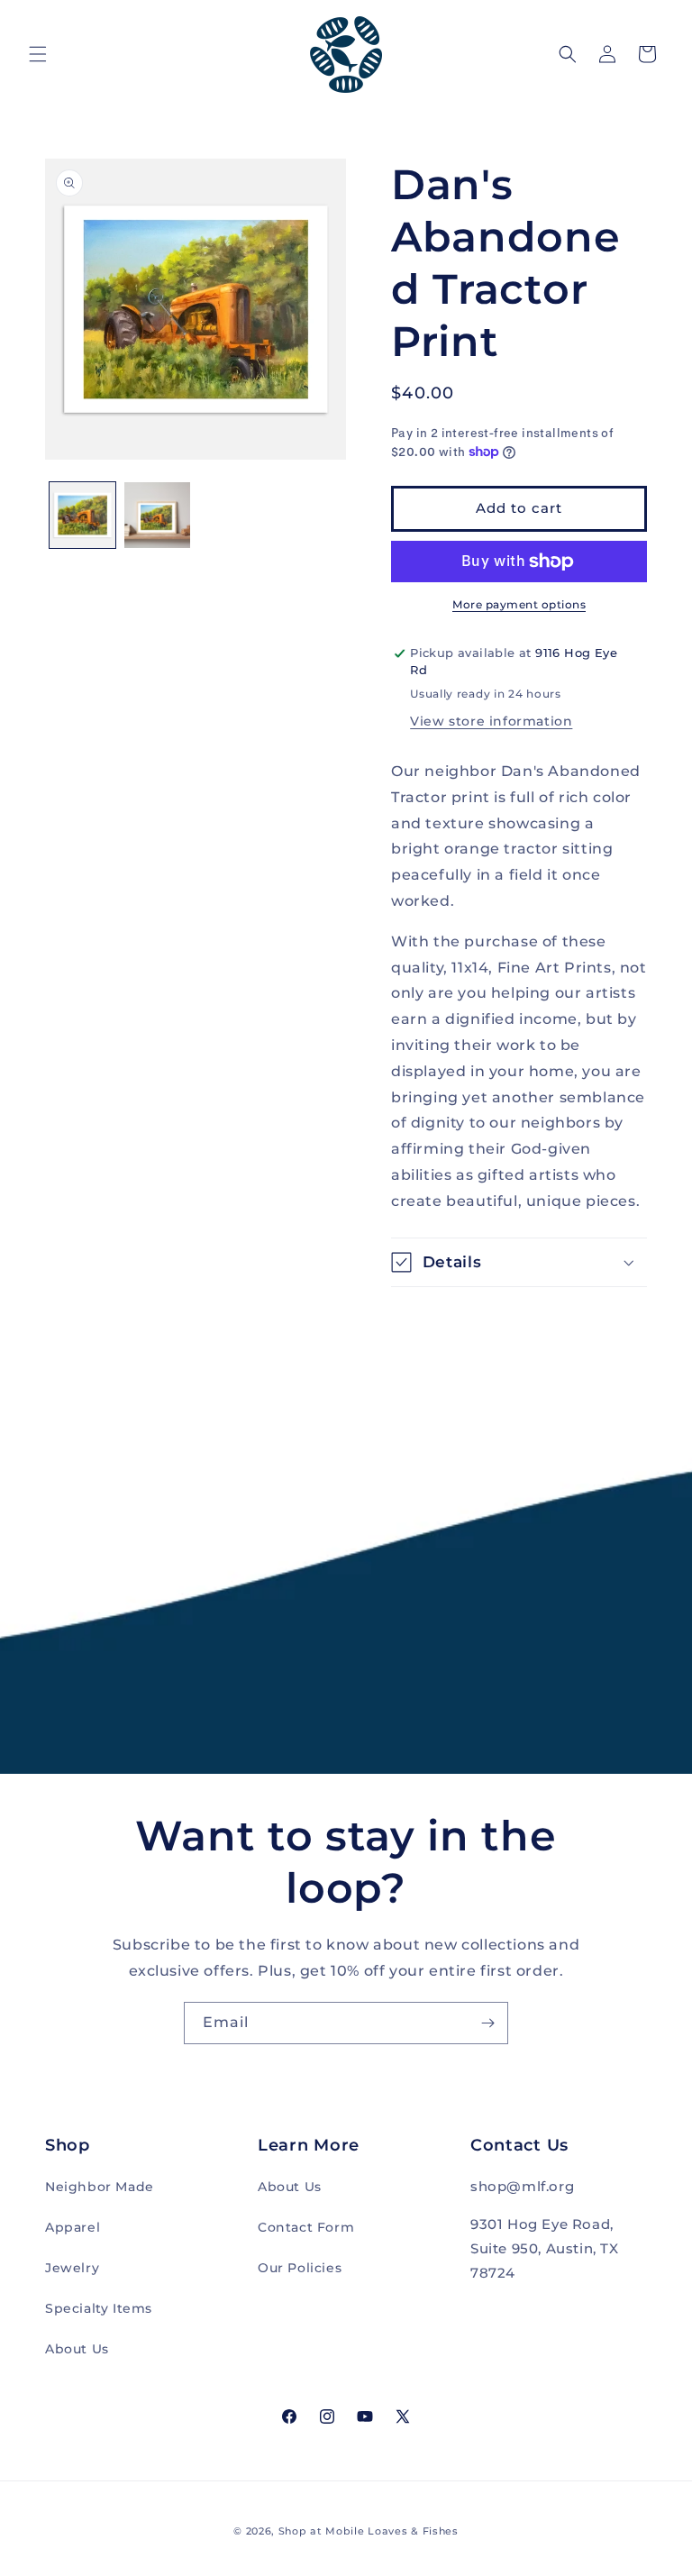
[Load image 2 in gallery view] (157, 515)
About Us (77, 2349)
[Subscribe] (487, 2023)
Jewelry (72, 2268)
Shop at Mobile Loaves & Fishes (369, 2531)
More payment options (519, 604)
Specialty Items (99, 2308)
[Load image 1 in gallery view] (82, 515)
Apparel (73, 2227)
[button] (38, 54)
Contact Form (306, 2227)
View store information (491, 721)
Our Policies (300, 2268)
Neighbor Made (100, 2187)
